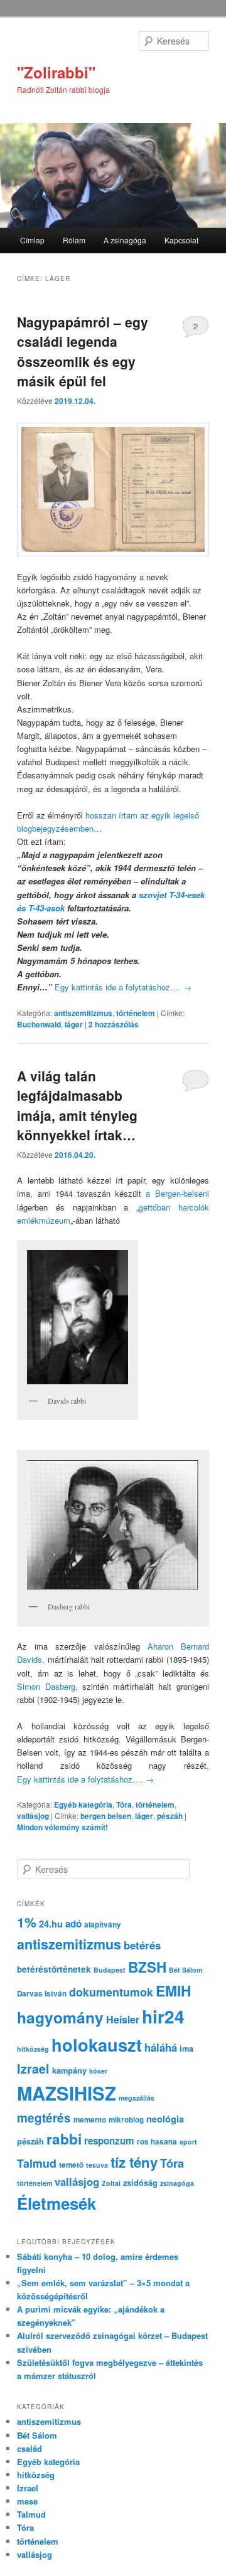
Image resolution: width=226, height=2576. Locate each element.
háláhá (161, 2047)
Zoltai (111, 2183)
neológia (165, 2119)
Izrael (33, 2069)
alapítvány (103, 1925)
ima (186, 2049)
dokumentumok (111, 1992)
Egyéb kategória (83, 1805)
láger (74, 1024)
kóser (98, 2071)
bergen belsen (106, 1816)
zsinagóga (177, 2183)
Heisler (123, 2019)
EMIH (173, 1990)
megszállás (137, 2098)
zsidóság (140, 2183)
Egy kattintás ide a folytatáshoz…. (123, 987)
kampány (69, 2070)
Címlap (32, 240)
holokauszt (97, 2044)
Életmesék (56, 2203)
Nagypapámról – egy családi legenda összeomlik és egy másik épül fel (83, 352)
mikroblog (126, 2120)
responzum (109, 2141)
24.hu (51, 1924)
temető (71, 2165)
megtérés (44, 2118)
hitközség (33, 2049)
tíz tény (134, 2162)
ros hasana (157, 2142)
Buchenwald (39, 1024)
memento (90, 2120)
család (30, 2448)
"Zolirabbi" (56, 72)
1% (27, 1922)
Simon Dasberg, (47, 1686)
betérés (142, 1945)
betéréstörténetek (54, 1969)
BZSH (147, 1967)
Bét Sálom (186, 1970)
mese (27, 2501)
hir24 (163, 2016)
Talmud (37, 2163)
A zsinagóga (125, 240)
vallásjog (33, 1816)
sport (188, 2142)
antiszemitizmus (83, 1013)
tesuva (97, 2165)
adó (73, 1924)
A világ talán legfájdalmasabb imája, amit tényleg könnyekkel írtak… (77, 1105)
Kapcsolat (181, 240)
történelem (136, 1013)
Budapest (110, 1970)
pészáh (170, 1816)
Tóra (124, 1805)
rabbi (64, 2139)
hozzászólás (114, 1024)
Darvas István (42, 1994)
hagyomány (60, 2017)
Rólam (74, 240)
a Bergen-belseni (177, 1193)
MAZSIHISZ (67, 2093)
